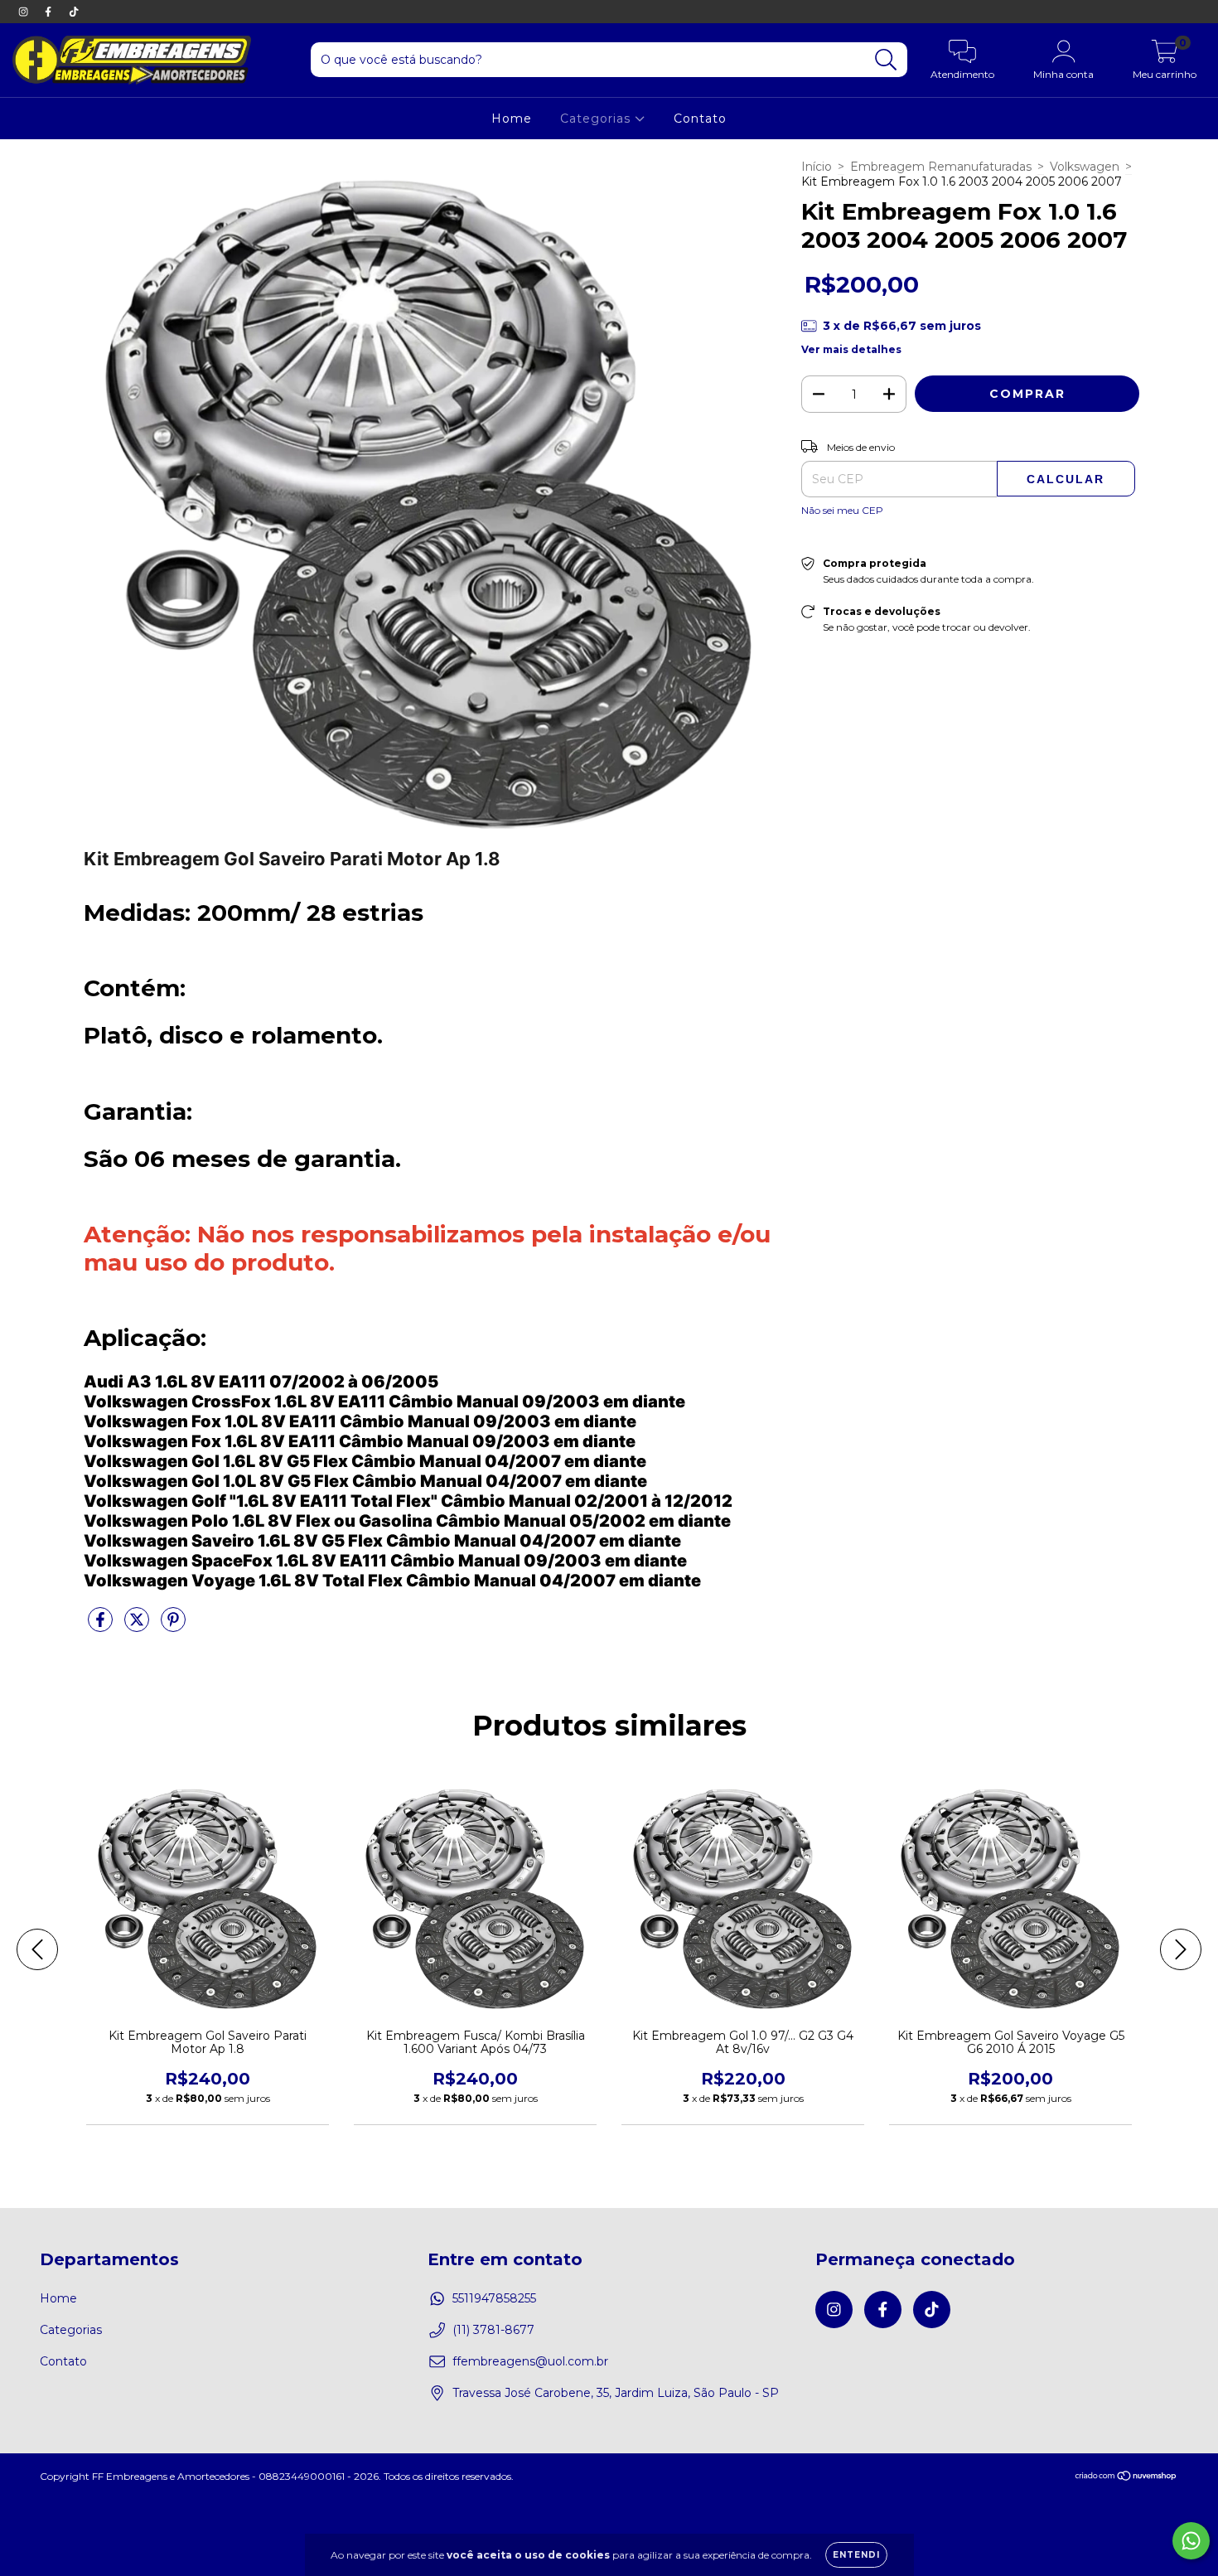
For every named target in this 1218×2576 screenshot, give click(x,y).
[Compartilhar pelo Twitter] (138, 1626)
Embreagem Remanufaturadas (941, 167)
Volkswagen (1085, 167)
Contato (700, 119)
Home (512, 119)
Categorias (597, 119)
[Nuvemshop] (1126, 2478)
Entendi (856, 2555)
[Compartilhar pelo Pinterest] (173, 1626)
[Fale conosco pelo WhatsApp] (1191, 2541)
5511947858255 (494, 2298)
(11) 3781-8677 (493, 2330)
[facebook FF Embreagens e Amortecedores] (50, 12)
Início (817, 167)
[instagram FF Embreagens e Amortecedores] (25, 12)
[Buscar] (886, 60)
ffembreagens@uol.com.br (530, 2361)
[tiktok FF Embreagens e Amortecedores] (74, 12)
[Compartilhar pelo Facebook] (102, 1626)
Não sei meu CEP (842, 510)
